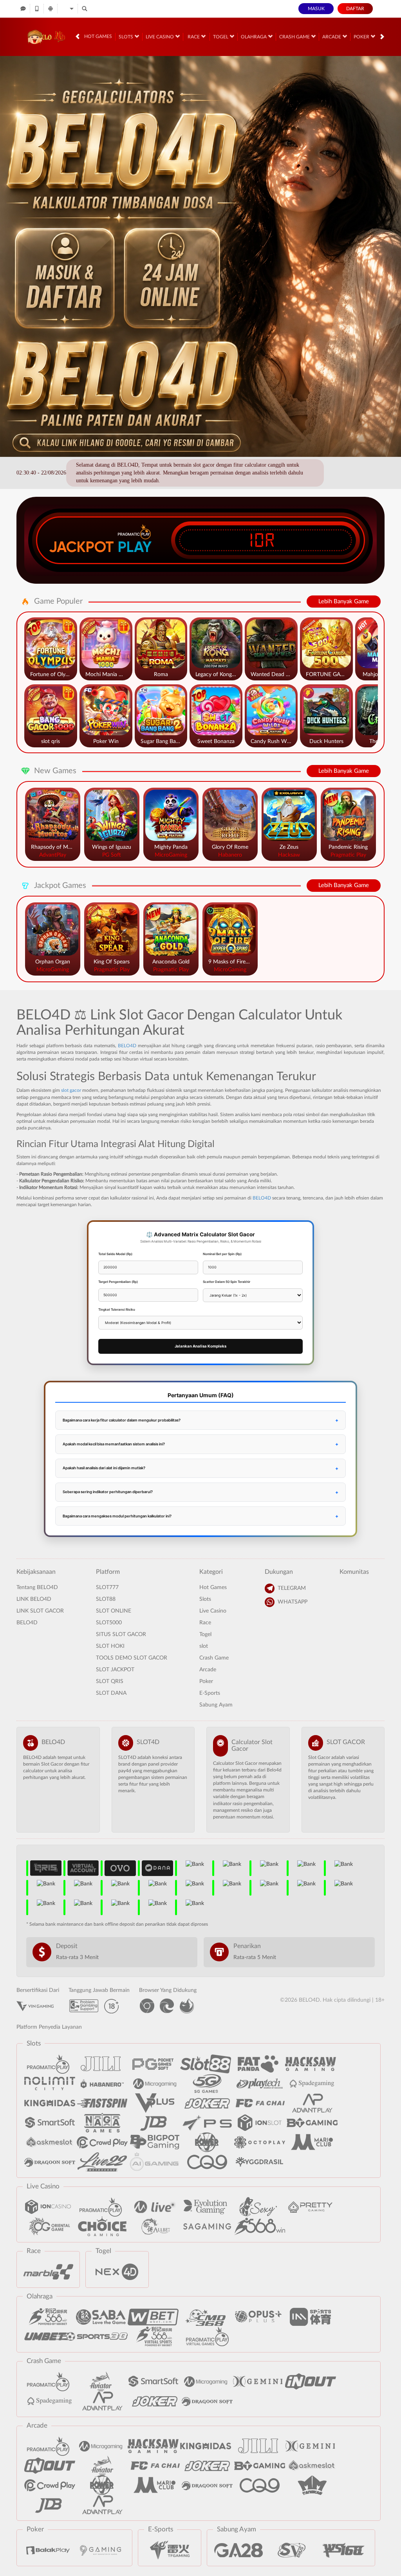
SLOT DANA (111, 1693)
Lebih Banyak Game (344, 602)
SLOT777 (107, 1587)
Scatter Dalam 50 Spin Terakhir (227, 1282)
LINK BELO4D (34, 1599)
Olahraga (254, 37)
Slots (126, 37)
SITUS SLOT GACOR (121, 1634)
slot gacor (71, 1090)
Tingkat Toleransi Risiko (117, 1310)
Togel (221, 37)
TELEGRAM (292, 1588)
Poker (362, 37)
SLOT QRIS (110, 1681)
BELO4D (127, 1046)
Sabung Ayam (216, 1705)
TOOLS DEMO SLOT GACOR (132, 1658)
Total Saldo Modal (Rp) (115, 1254)
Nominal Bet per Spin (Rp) (222, 1254)
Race (194, 37)
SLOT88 (106, 1599)
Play (135, 547)
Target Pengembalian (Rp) (118, 1282)
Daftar (355, 9)
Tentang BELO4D (37, 1587)
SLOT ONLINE (114, 1611)
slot (204, 1646)
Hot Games (98, 36)
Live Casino (160, 37)
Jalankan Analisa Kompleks (200, 1346)
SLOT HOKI (110, 1646)
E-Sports (210, 1693)
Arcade (332, 37)
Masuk (316, 9)
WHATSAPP (293, 1602)
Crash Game (295, 37)
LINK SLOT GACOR (40, 1611)
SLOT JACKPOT (115, 1670)
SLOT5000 (109, 1623)
